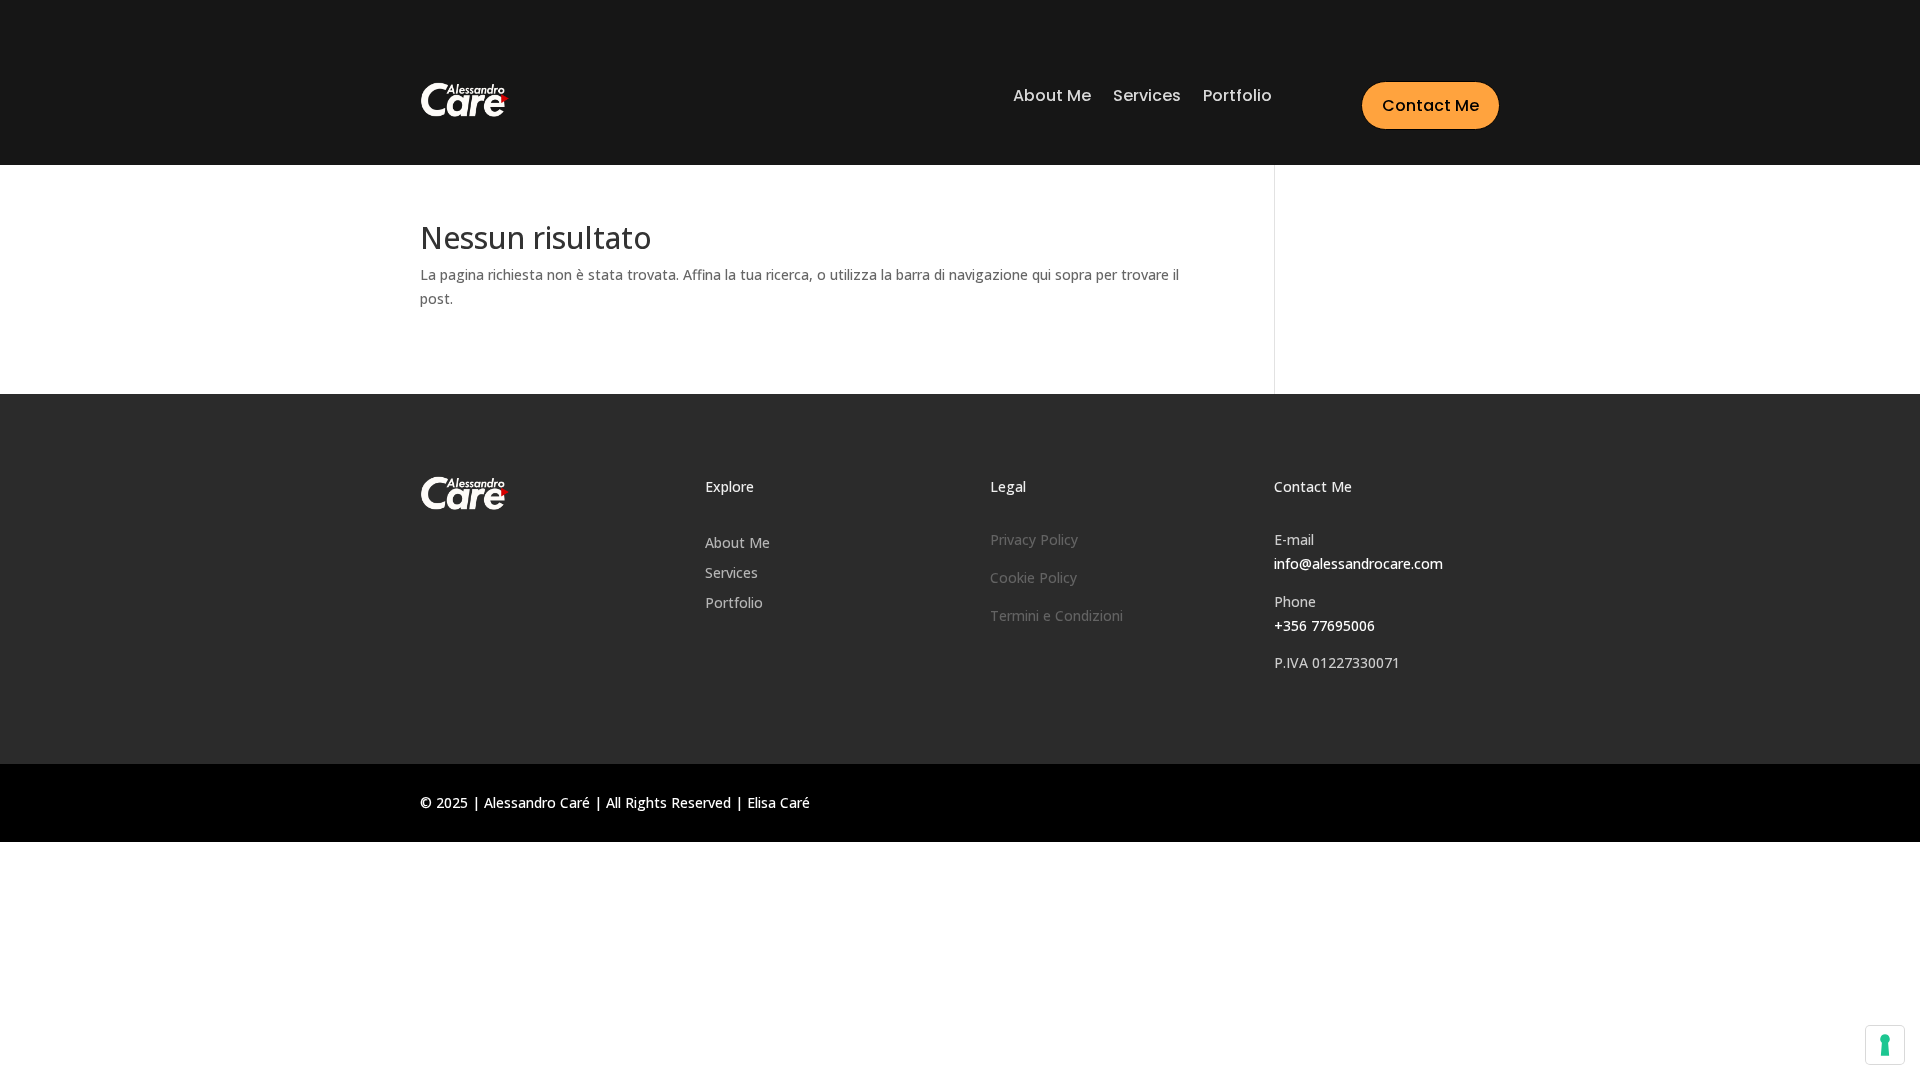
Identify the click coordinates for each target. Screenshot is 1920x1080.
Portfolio (1237, 98)
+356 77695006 (1324, 625)
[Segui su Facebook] (1287, 728)
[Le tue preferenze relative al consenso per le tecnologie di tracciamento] (1885, 1045)
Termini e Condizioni (1056, 615)
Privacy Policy (1034, 539)
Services (1147, 98)
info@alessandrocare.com (1358, 563)
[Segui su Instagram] (1325, 728)
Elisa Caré (778, 802)
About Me (1052, 98)
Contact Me (1430, 105)
